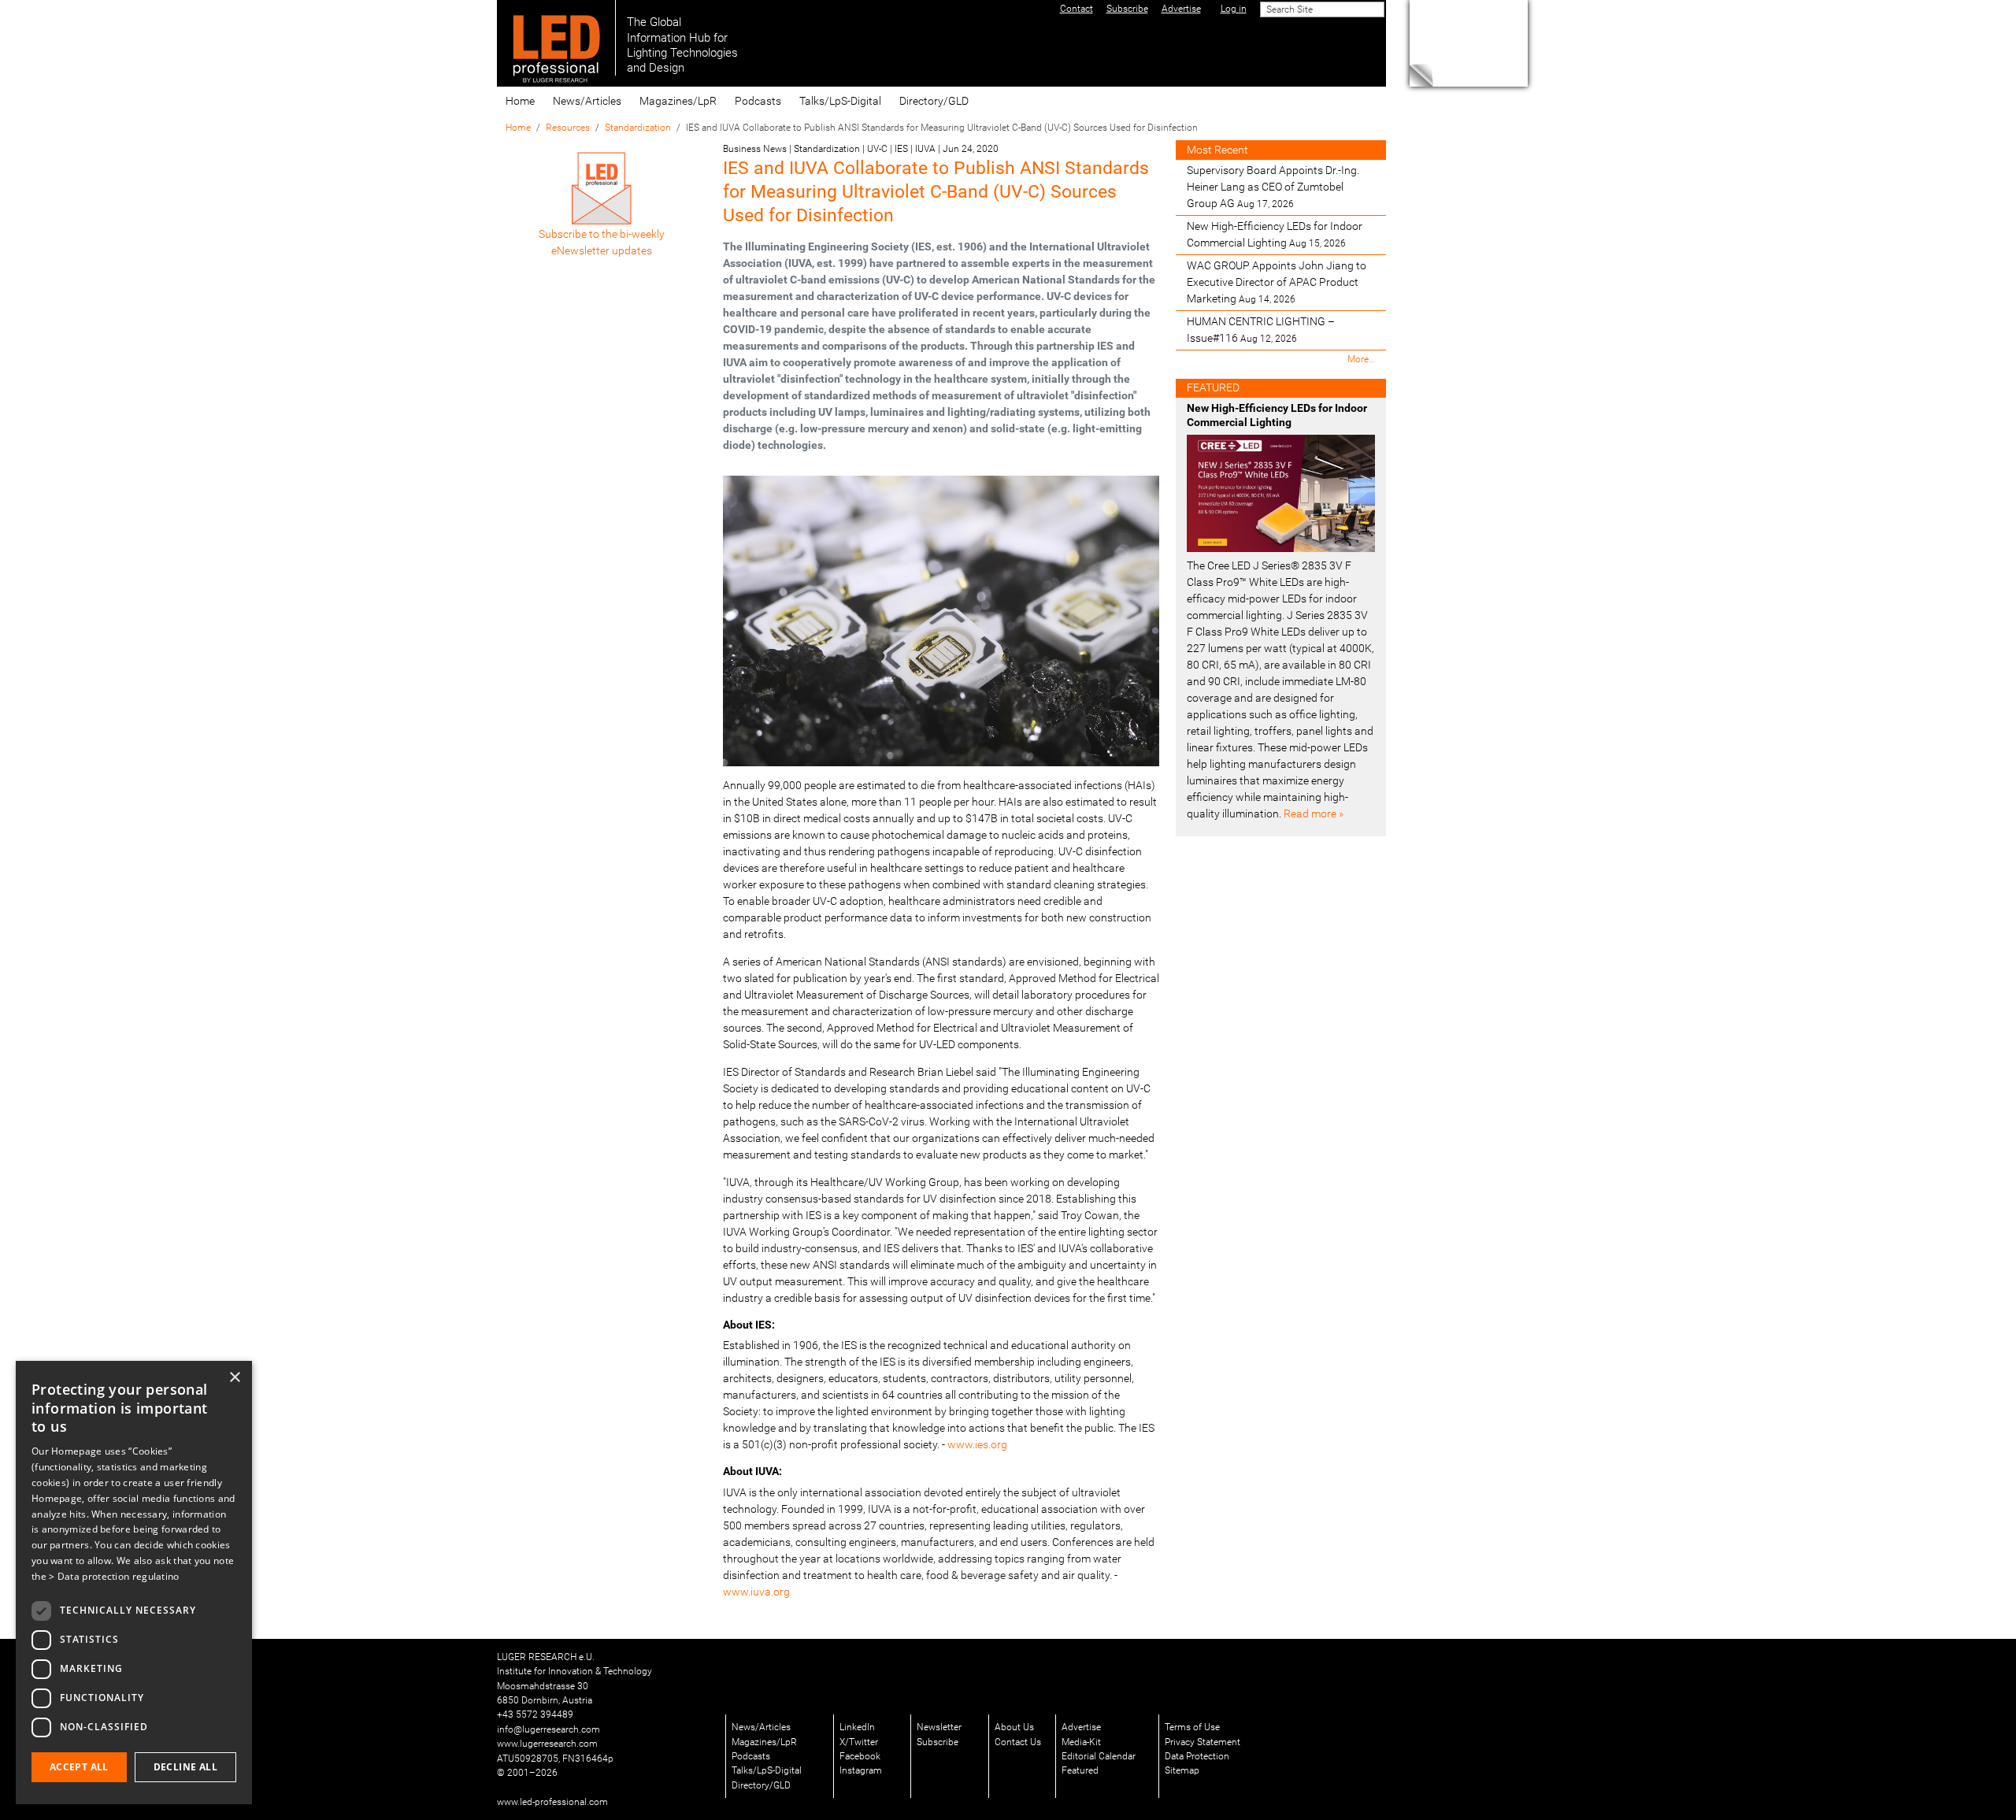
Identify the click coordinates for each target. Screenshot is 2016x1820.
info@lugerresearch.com (548, 1729)
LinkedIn (857, 1727)
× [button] (234, 1378)
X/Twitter (859, 1742)
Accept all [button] (79, 1767)
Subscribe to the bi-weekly (602, 234)
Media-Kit (1081, 1742)
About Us (1014, 1727)
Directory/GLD (934, 101)
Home (520, 101)
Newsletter (939, 1727)
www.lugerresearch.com (547, 1744)
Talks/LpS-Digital (840, 101)
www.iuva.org (756, 1592)
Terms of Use (1192, 1727)
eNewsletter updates (602, 250)
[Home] (556, 38)
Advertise (1081, 1727)
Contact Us (1018, 1742)
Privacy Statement (1203, 1742)
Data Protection (1197, 1756)
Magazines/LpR (678, 101)
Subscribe (938, 1742)
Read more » (1314, 814)
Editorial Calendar (1099, 1756)
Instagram (861, 1770)
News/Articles (587, 101)
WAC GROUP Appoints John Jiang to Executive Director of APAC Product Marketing (1277, 282)
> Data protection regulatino (114, 1576)
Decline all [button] (185, 1767)
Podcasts (758, 101)
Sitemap (1182, 1770)
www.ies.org (977, 1444)
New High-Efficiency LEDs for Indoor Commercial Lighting (1275, 234)
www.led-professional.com (552, 1802)
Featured (1080, 1770)
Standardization (638, 128)
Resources (568, 128)
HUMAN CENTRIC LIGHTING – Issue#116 (1261, 330)
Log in (1234, 9)
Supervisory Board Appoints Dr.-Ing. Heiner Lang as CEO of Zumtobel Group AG (1273, 187)
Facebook (860, 1756)
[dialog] (134, 1583)
